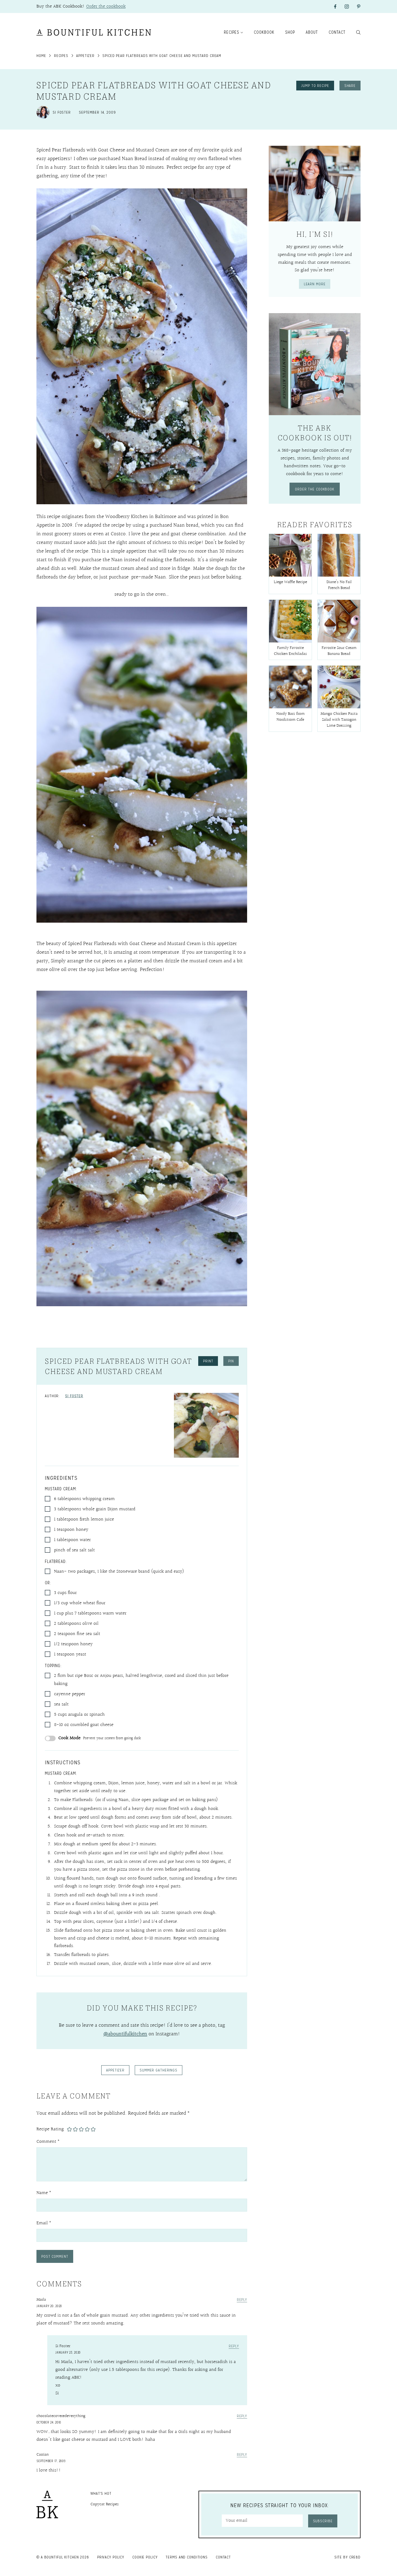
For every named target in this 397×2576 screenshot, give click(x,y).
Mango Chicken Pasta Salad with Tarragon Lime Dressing (339, 720)
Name (44, 2193)
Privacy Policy (111, 2557)
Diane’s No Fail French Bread (339, 585)
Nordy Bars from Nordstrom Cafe (290, 717)
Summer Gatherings (159, 2070)
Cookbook (264, 32)
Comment (48, 2142)
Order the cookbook (106, 6)
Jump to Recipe (315, 86)
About (312, 32)
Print (208, 1361)
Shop (290, 32)
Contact (337, 32)
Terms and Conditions (187, 2557)
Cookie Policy (145, 2557)
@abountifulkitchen (125, 2034)
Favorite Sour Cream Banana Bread (339, 651)
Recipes (232, 32)
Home (41, 56)
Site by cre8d (347, 2557)
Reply (242, 2300)
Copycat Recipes (105, 2504)
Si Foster (74, 1396)
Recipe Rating (50, 2129)
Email (44, 2223)
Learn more (315, 284)
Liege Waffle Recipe (290, 582)
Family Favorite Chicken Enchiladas (290, 651)
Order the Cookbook (315, 489)
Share (350, 86)
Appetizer (85, 56)
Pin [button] (231, 1361)
